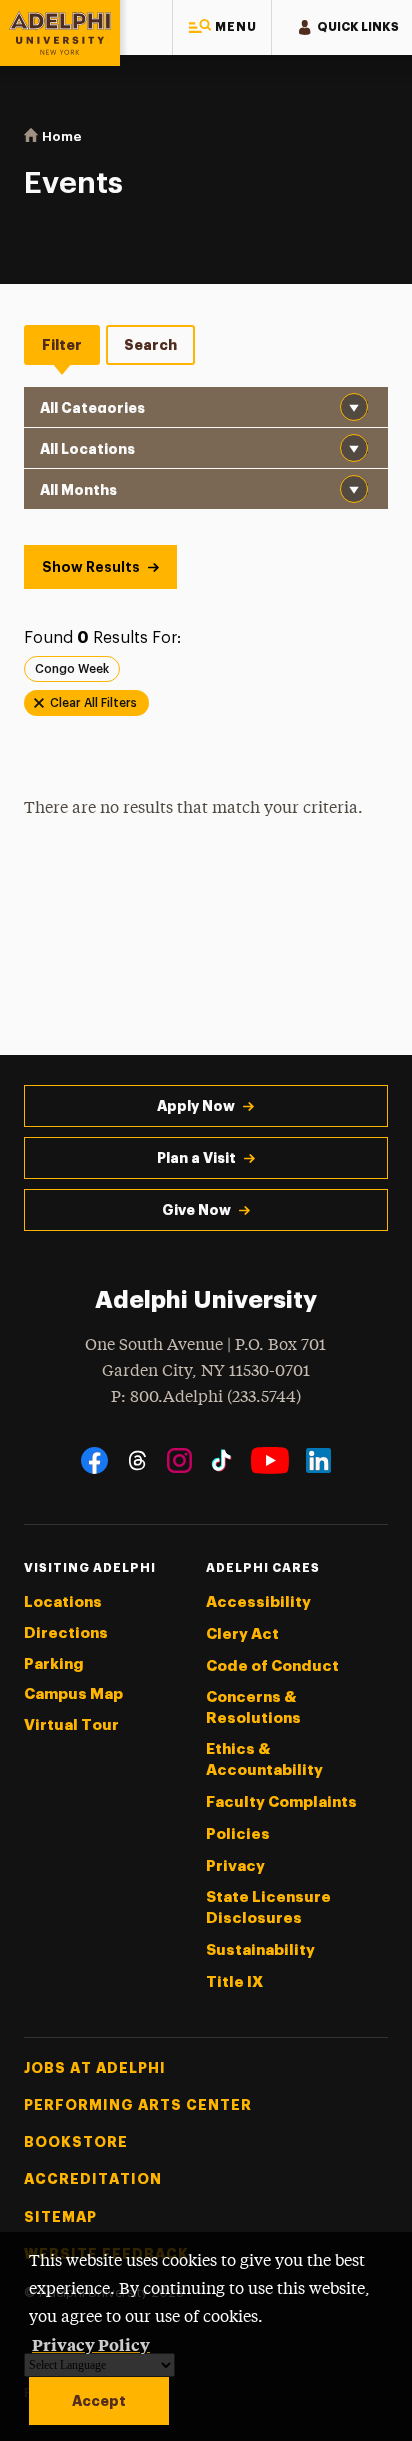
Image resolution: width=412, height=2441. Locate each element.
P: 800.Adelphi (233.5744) (206, 1397)
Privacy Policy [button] (91, 2344)
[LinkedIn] (318, 1460)
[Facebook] (94, 1460)
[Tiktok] (221, 1460)
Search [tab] (150, 345)
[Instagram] (179, 1460)
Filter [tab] (62, 345)
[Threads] (137, 1460)
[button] (222, 27)
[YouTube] (270, 1460)
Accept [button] (99, 2401)
